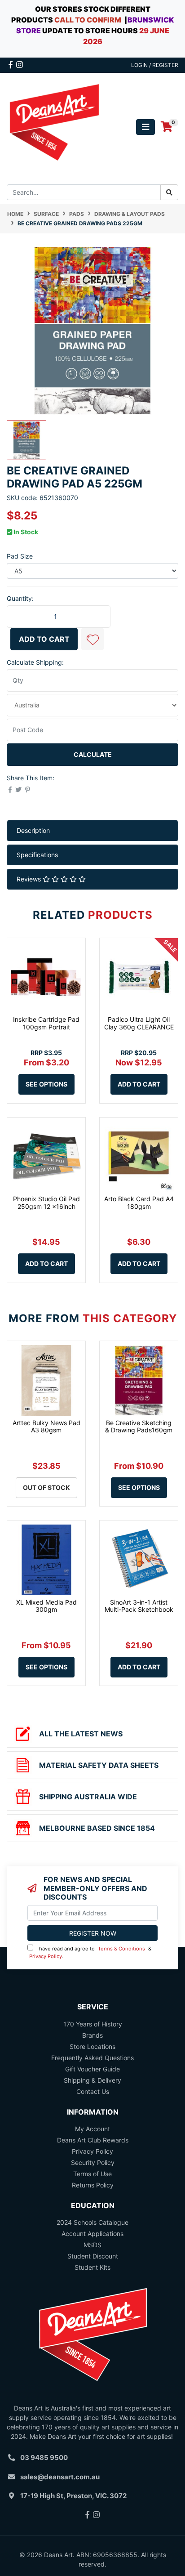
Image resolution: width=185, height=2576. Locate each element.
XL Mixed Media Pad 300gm (46, 1606)
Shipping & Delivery (92, 2080)
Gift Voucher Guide (92, 2069)
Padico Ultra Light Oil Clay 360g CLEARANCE (139, 1023)
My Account (92, 2129)
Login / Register (155, 65)
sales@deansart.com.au (60, 2477)
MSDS (92, 2245)
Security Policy (93, 2162)
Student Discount (93, 2256)
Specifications (37, 855)
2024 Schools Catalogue (92, 2222)
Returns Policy (93, 2185)
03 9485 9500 (44, 2457)
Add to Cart (44, 639)
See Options (46, 1084)
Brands (92, 2035)
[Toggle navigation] (145, 127)
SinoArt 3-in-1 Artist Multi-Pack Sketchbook (139, 1606)
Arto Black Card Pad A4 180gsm (139, 1203)
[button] (92, 639)
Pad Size (20, 556)
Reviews (30, 879)
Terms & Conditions (121, 1949)
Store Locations (92, 2046)
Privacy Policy (46, 1956)
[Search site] (169, 192)
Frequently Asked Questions (92, 2058)
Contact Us (93, 2091)
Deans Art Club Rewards (93, 2140)
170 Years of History (93, 2024)
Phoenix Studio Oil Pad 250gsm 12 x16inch (46, 1203)
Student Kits (92, 2267)
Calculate (93, 754)
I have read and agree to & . (90, 1952)
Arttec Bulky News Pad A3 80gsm (46, 1427)
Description (33, 830)
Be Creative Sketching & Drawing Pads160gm (139, 1427)
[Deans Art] (54, 126)
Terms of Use (92, 2174)
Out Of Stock (46, 1487)
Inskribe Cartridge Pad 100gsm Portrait (46, 1023)
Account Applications (92, 2234)
